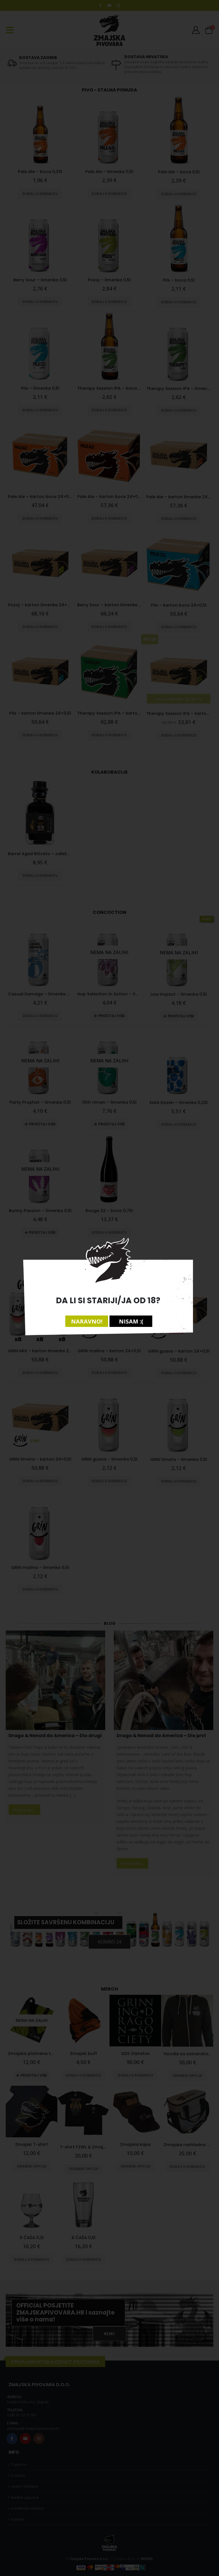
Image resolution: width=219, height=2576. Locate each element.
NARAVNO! (87, 1321)
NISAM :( (131, 1321)
